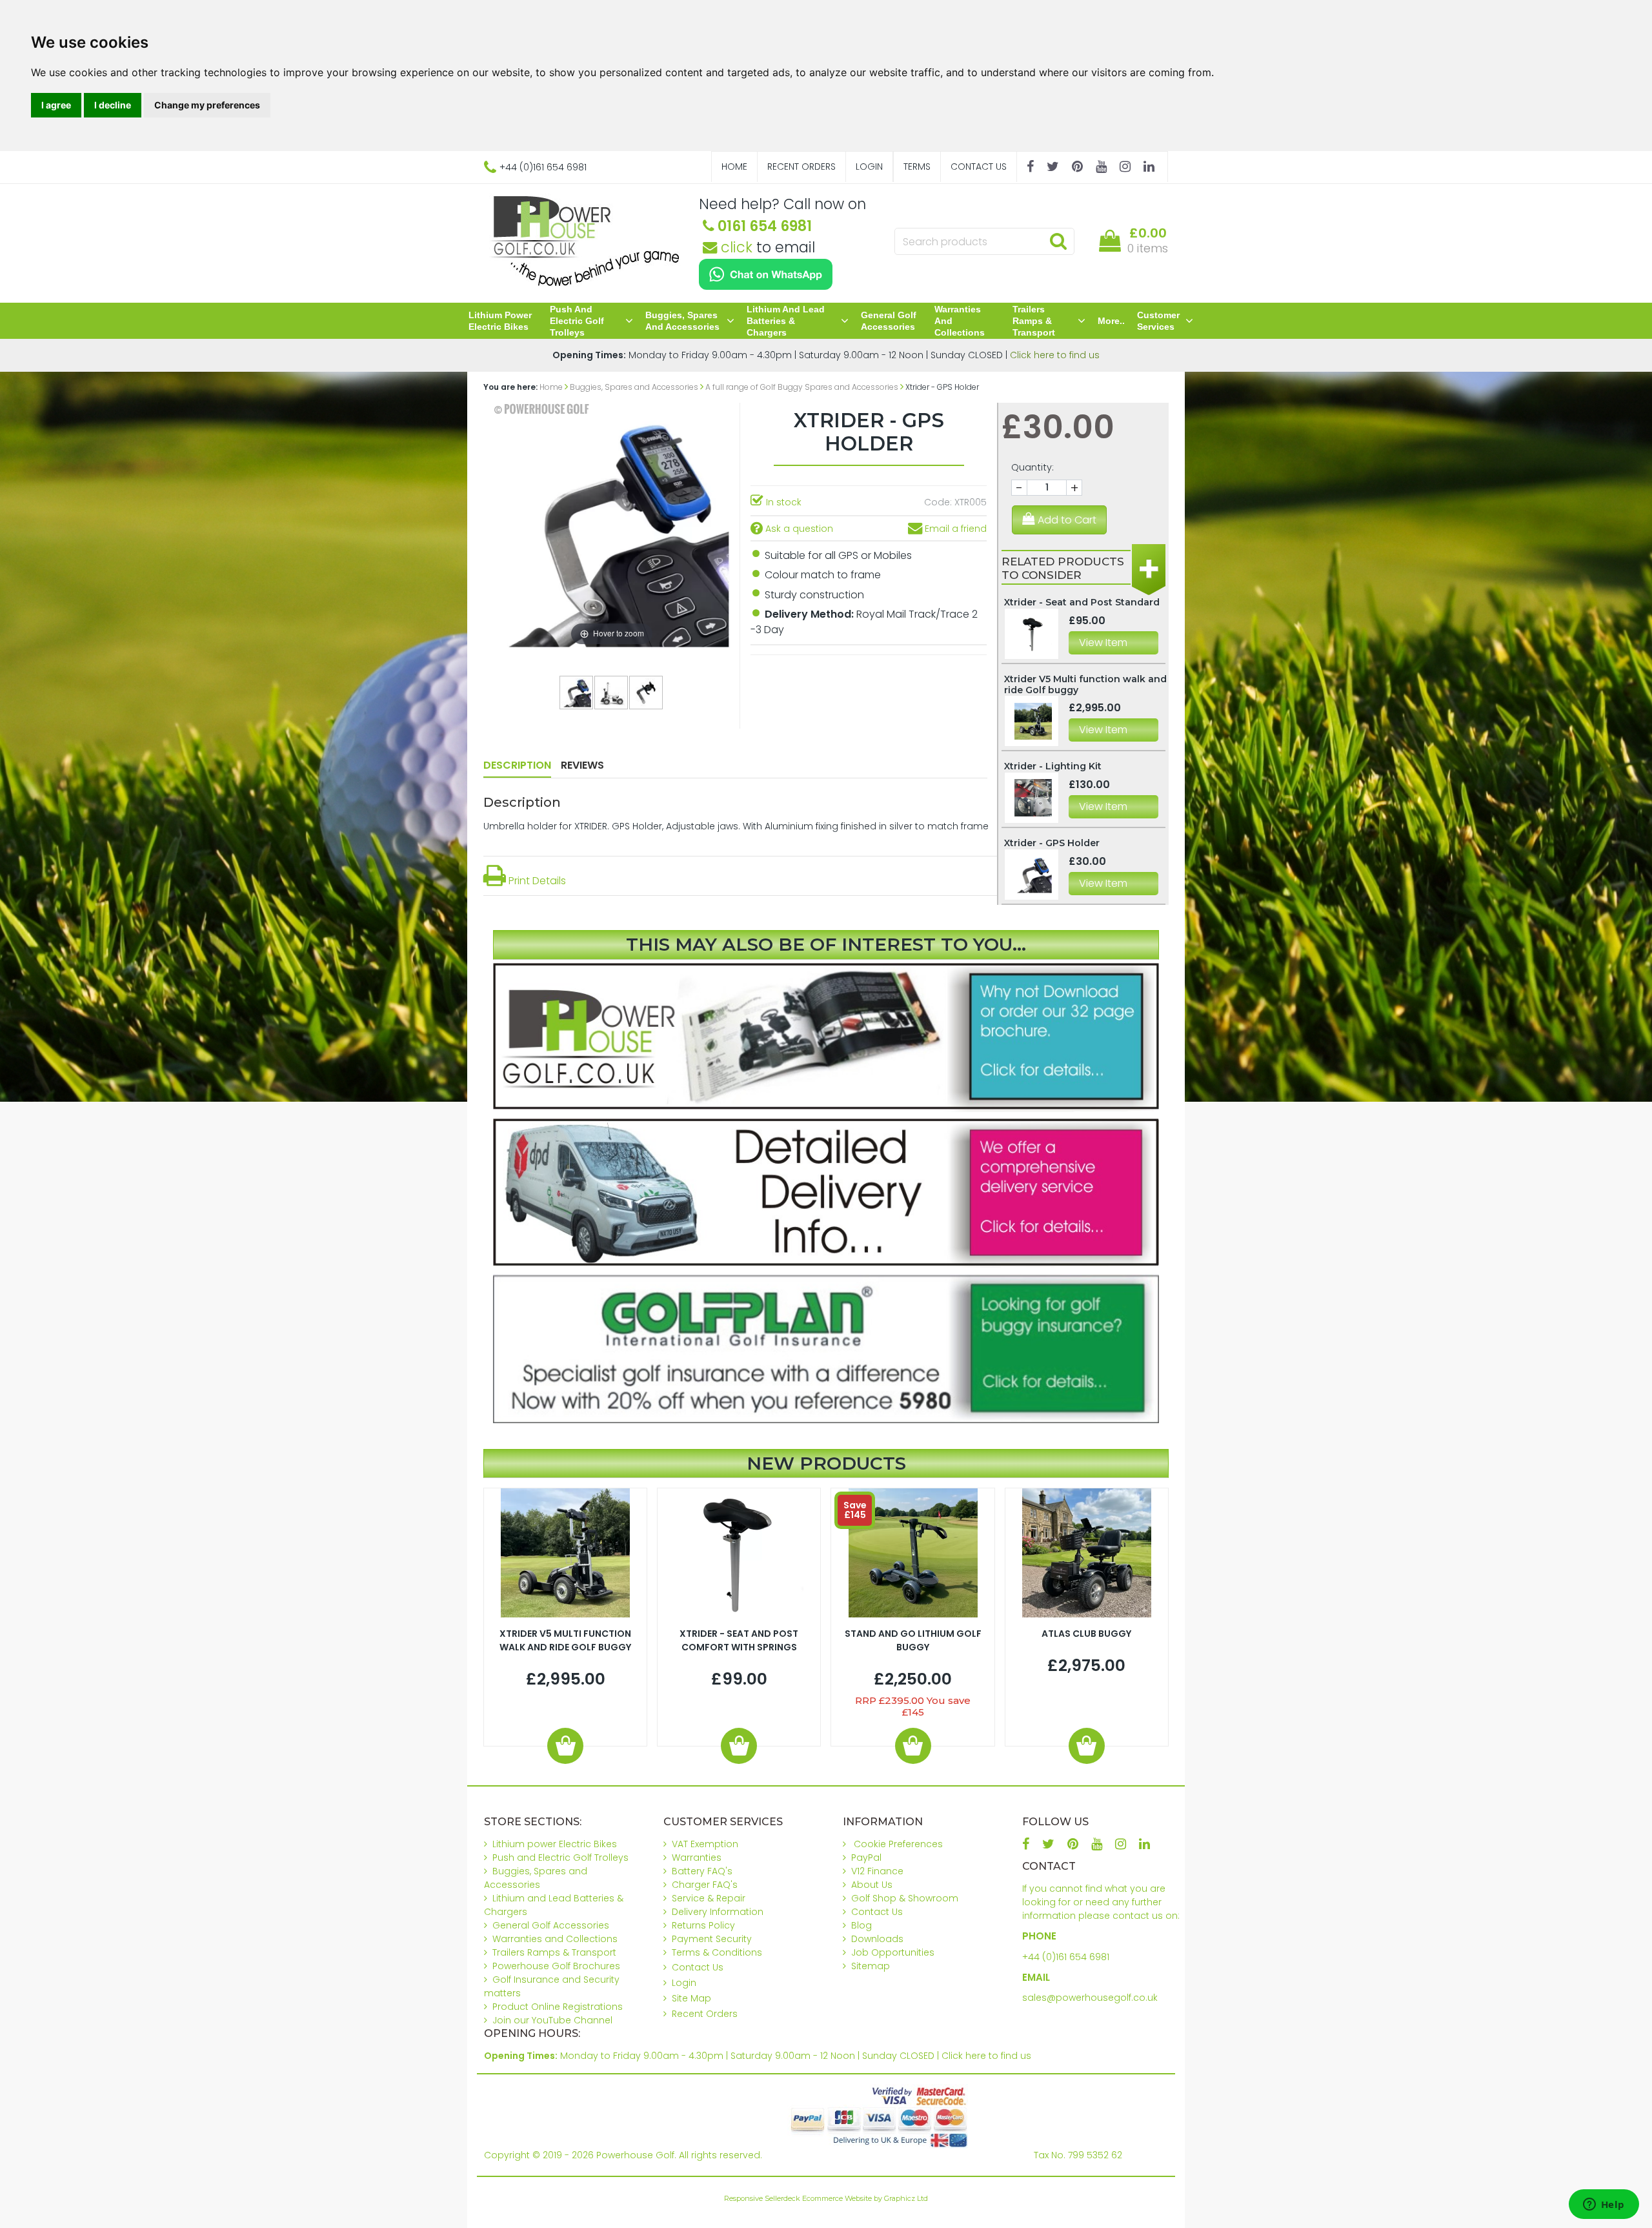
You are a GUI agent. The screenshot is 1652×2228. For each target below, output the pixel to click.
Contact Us (979, 167)
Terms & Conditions (717, 1952)
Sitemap (871, 1966)
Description (517, 765)
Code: (938, 502)
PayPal (866, 1858)
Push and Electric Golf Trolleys (577, 321)
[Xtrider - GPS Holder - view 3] (647, 692)
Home (734, 167)
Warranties (697, 1858)
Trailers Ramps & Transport (1034, 321)
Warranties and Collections (960, 321)
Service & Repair (709, 1898)
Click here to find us (1055, 355)
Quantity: (1032, 467)
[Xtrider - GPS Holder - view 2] (612, 692)
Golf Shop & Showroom (905, 1898)
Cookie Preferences (898, 1844)
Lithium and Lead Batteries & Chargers (786, 321)
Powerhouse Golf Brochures (556, 1966)
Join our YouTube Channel (552, 2020)
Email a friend (954, 529)
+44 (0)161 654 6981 (1066, 1957)
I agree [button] (56, 105)
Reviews (582, 765)
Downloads (877, 1939)
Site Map (691, 1998)
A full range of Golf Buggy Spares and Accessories (802, 387)
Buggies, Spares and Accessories (682, 321)
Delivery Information (718, 1912)
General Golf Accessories (889, 321)
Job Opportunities (893, 1952)
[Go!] (1058, 241)
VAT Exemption (705, 1844)
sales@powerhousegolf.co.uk (1090, 1998)
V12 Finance (877, 1871)
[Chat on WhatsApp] (766, 274)
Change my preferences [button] (207, 105)
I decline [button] (113, 105)
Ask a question (798, 529)
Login (869, 167)
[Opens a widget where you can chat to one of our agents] (1604, 2205)
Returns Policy (703, 1925)
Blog (861, 1925)
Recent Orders (801, 167)
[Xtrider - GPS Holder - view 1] (577, 692)
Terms (917, 167)
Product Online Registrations (558, 2007)
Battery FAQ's (702, 1871)
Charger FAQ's (705, 1885)
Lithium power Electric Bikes (500, 321)
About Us (872, 1885)
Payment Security (712, 1939)
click (735, 247)
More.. (1111, 321)
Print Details (536, 881)
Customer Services (1158, 321)
